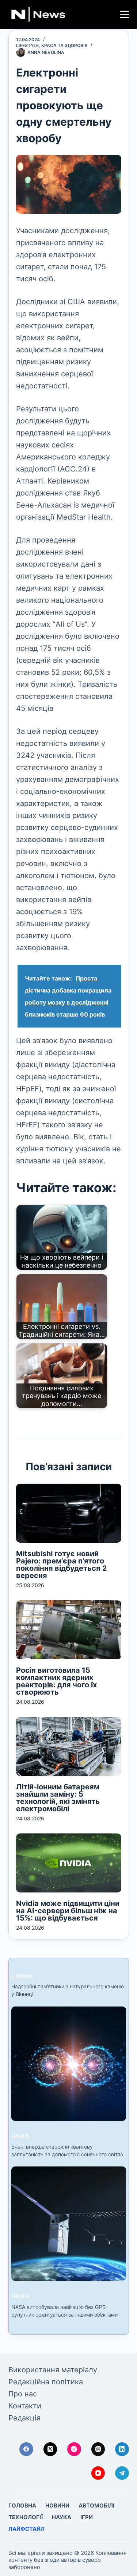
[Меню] (124, 14)
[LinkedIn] (122, 2449)
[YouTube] (98, 2473)
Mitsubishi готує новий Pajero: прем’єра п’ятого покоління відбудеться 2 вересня (62, 1565)
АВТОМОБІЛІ (96, 2505)
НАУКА (20, 2136)
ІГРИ (87, 2517)
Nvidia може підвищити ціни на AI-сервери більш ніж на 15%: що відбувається (68, 1911)
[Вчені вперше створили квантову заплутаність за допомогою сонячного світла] (69, 2064)
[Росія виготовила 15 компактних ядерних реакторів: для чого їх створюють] (69, 1630)
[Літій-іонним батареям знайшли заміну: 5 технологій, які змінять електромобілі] (69, 1746)
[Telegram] (122, 2473)
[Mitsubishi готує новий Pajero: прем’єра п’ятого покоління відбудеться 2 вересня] (69, 1513)
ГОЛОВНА (22, 2505)
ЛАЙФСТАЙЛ (26, 2529)
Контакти (25, 2406)
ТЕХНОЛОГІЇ (26, 2517)
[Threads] (98, 2449)
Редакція (24, 2418)
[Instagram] (74, 2449)
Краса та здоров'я (64, 45)
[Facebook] (26, 2449)
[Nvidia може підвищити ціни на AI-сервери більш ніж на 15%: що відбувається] (69, 1863)
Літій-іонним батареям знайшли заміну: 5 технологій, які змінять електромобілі (58, 1798)
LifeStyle (27, 45)
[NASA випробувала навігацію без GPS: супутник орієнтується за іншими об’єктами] (69, 2224)
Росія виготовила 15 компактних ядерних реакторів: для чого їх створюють (56, 1681)
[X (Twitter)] (50, 2449)
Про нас (23, 2394)
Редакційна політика (46, 2382)
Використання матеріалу (53, 2370)
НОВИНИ (57, 2505)
